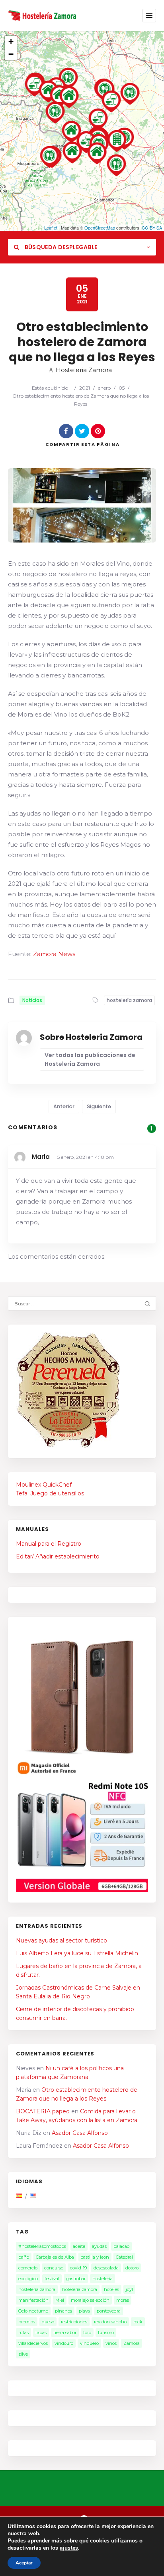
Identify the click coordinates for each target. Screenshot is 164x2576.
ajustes (69, 2548)
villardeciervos (33, 2343)
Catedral (124, 2257)
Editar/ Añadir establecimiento (58, 1556)
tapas (41, 2332)
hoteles (111, 2289)
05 (122, 388)
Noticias (32, 1000)
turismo (106, 2332)
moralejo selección (90, 2300)
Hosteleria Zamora (84, 370)
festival (52, 2279)
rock (138, 2322)
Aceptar (24, 2563)
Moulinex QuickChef (44, 1485)
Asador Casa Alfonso (80, 2133)
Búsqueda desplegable (60, 247)
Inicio (62, 388)
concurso (54, 2268)
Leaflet (51, 228)
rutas (23, 2332)
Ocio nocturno (33, 2311)
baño (24, 2257)
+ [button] (11, 42)
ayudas (99, 2246)
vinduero (89, 2343)
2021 (85, 388)
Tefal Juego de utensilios (50, 1493)
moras (123, 2300)
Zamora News (54, 954)
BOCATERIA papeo (43, 2111)
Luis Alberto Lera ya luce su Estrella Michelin (77, 1953)
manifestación (33, 2300)
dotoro (132, 2268)
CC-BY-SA (152, 228)
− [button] (11, 54)
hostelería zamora (129, 1000)
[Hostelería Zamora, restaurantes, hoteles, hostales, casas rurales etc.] (43, 15)
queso (48, 2322)
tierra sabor (65, 2332)
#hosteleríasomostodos (42, 2246)
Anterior (64, 1106)
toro (87, 2332)
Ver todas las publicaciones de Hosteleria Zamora (90, 1059)
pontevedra (109, 2311)
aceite (79, 2246)
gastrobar (76, 2279)
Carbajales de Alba (55, 2257)
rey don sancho (110, 2322)
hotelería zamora (80, 2289)
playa (84, 2311)
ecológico (28, 2279)
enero (104, 388)
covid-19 (78, 2268)
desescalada (106, 2268)
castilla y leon (95, 2257)
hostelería (102, 2279)
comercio (28, 2268)
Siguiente (99, 1106)
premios (27, 2322)
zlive (23, 2354)
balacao (121, 2246)
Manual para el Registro (49, 1544)
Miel (60, 2300)
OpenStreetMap (100, 228)
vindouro (64, 2343)
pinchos (63, 2311)
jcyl (129, 2289)
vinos (111, 2343)
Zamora (132, 2343)
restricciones (74, 2322)
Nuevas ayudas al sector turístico (61, 1940)
